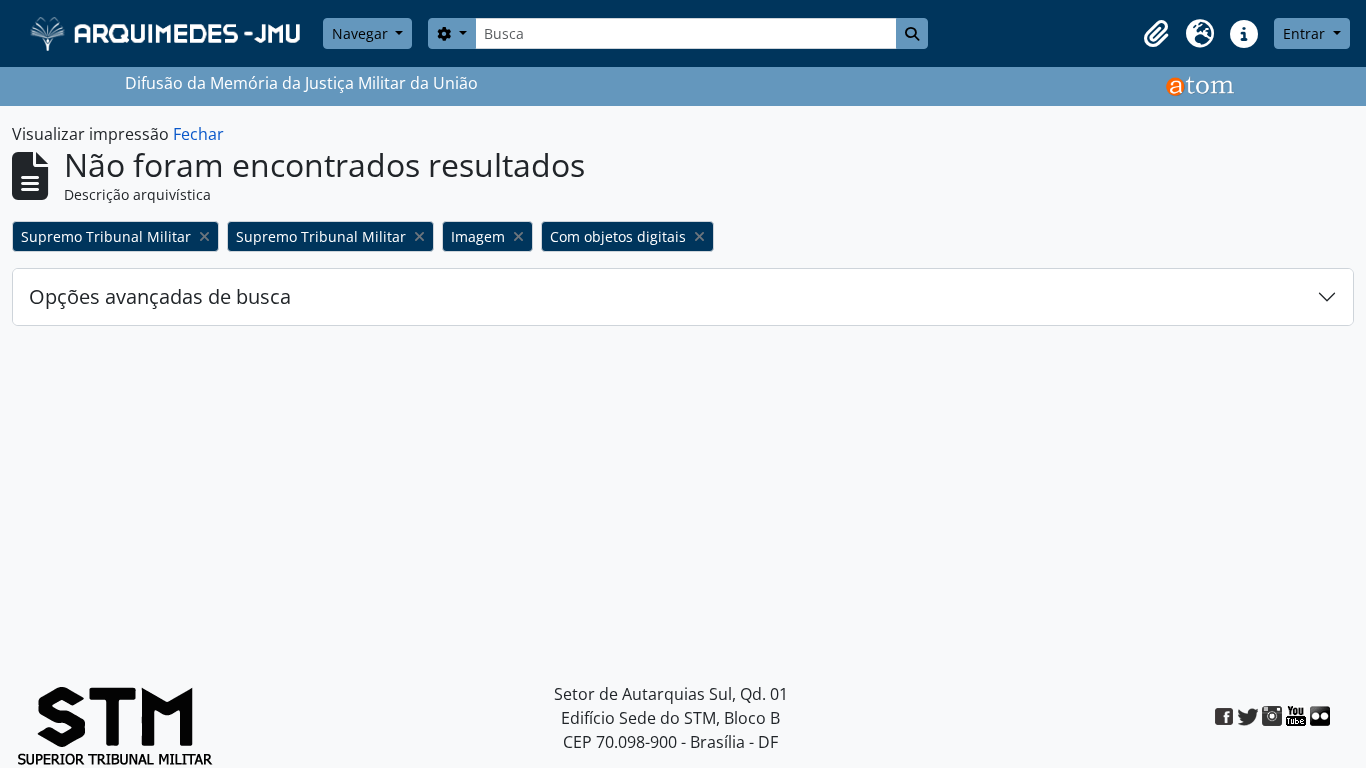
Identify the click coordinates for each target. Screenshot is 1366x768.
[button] (1156, 34)
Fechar (198, 134)
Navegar (362, 33)
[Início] (167, 33)
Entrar (1306, 33)
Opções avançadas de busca (160, 296)
